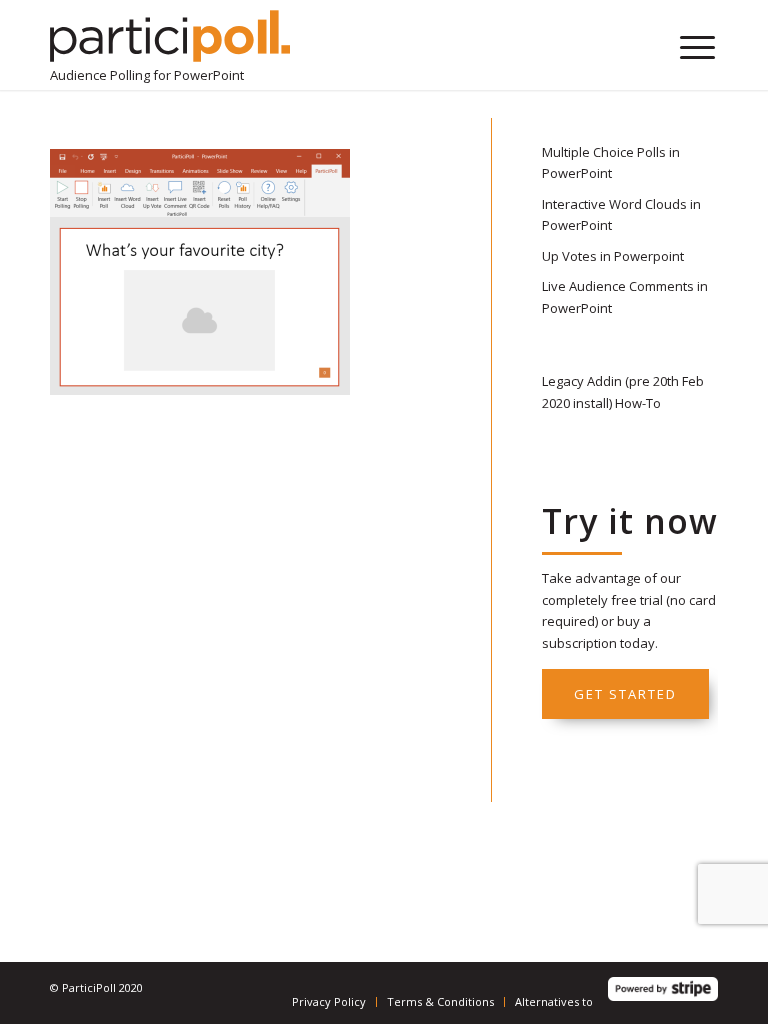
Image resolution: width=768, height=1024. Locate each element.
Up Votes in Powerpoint (613, 256)
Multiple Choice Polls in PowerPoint (611, 162)
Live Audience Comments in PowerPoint (625, 296)
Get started (625, 694)
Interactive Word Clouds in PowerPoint (621, 214)
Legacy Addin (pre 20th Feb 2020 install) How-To (623, 391)
